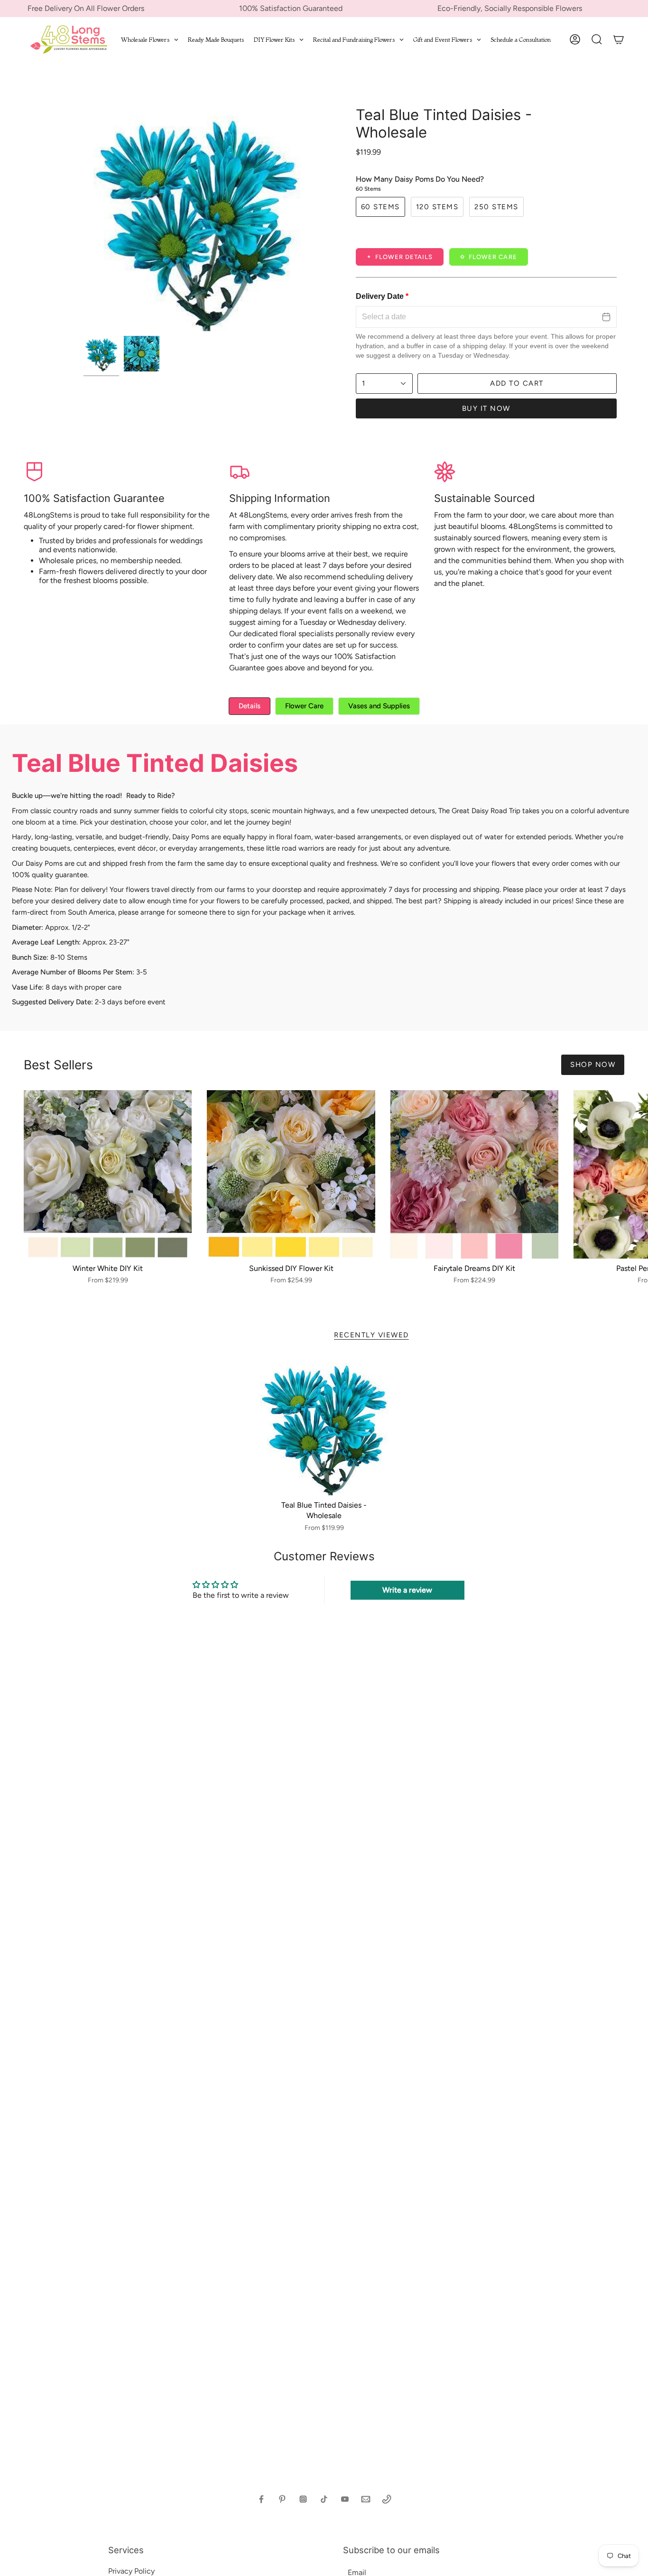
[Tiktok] (324, 2499)
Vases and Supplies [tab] (379, 706)
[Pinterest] (282, 2499)
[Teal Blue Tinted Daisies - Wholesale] (324, 1426)
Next (634, 1174)
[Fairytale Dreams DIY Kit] (474, 1174)
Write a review (407, 1590)
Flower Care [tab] (304, 706)
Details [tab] (250, 706)
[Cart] (619, 39)
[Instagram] (303, 2499)
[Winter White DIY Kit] (108, 1174)
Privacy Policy (131, 2571)
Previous (83, 219)
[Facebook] (261, 2499)
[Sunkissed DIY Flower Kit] (291, 1174)
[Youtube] (345, 2499)
